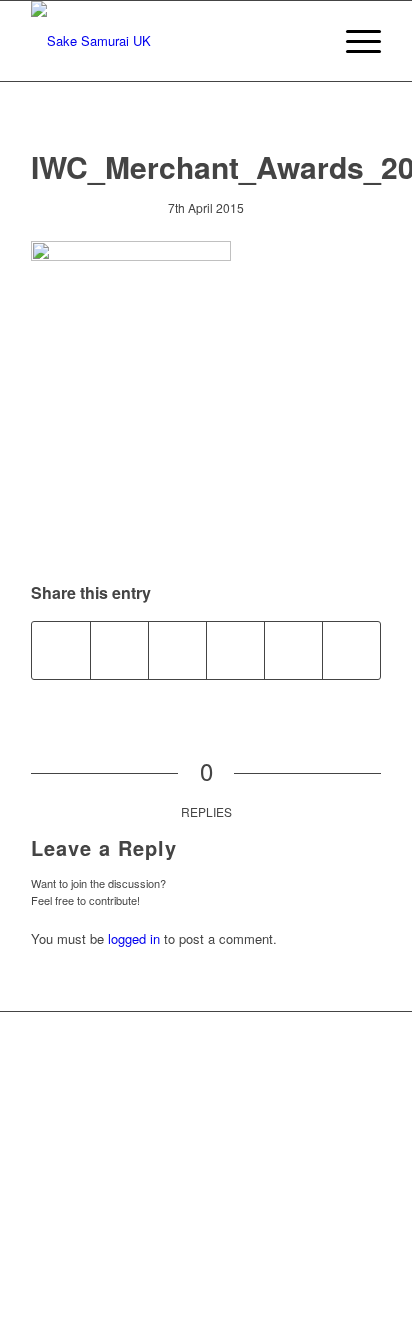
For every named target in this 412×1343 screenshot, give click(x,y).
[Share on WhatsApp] (177, 650)
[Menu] (353, 41)
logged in (134, 938)
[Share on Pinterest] (235, 650)
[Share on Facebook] (61, 650)
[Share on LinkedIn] (293, 650)
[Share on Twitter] (119, 650)
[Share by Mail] (351, 650)
